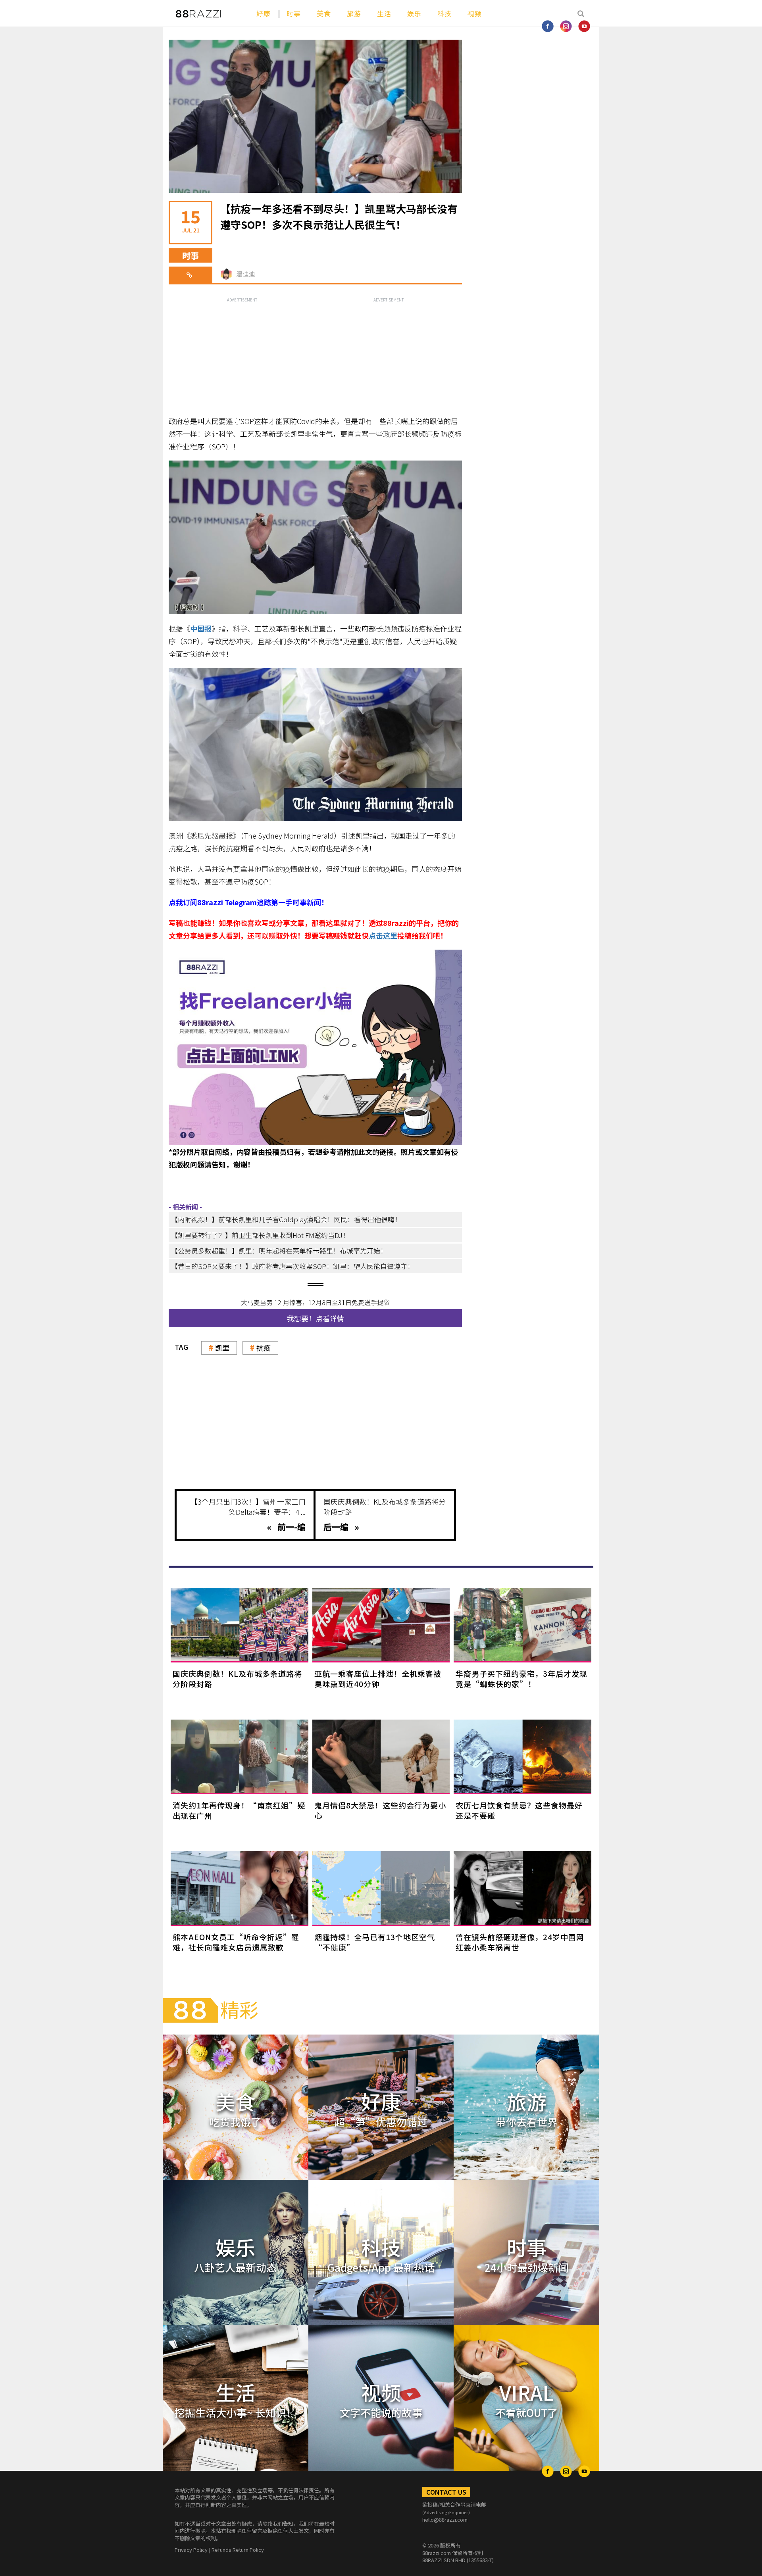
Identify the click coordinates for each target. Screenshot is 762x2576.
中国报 (201, 628)
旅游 (354, 13)
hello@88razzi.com (445, 2519)
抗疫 (264, 1348)
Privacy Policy (191, 2550)
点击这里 (383, 935)
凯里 (222, 1348)
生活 (384, 13)
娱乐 (414, 13)
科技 (444, 13)
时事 (294, 13)
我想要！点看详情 (316, 1318)
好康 (264, 13)
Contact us (446, 2492)
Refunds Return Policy (238, 2550)
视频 (475, 13)
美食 (324, 13)
